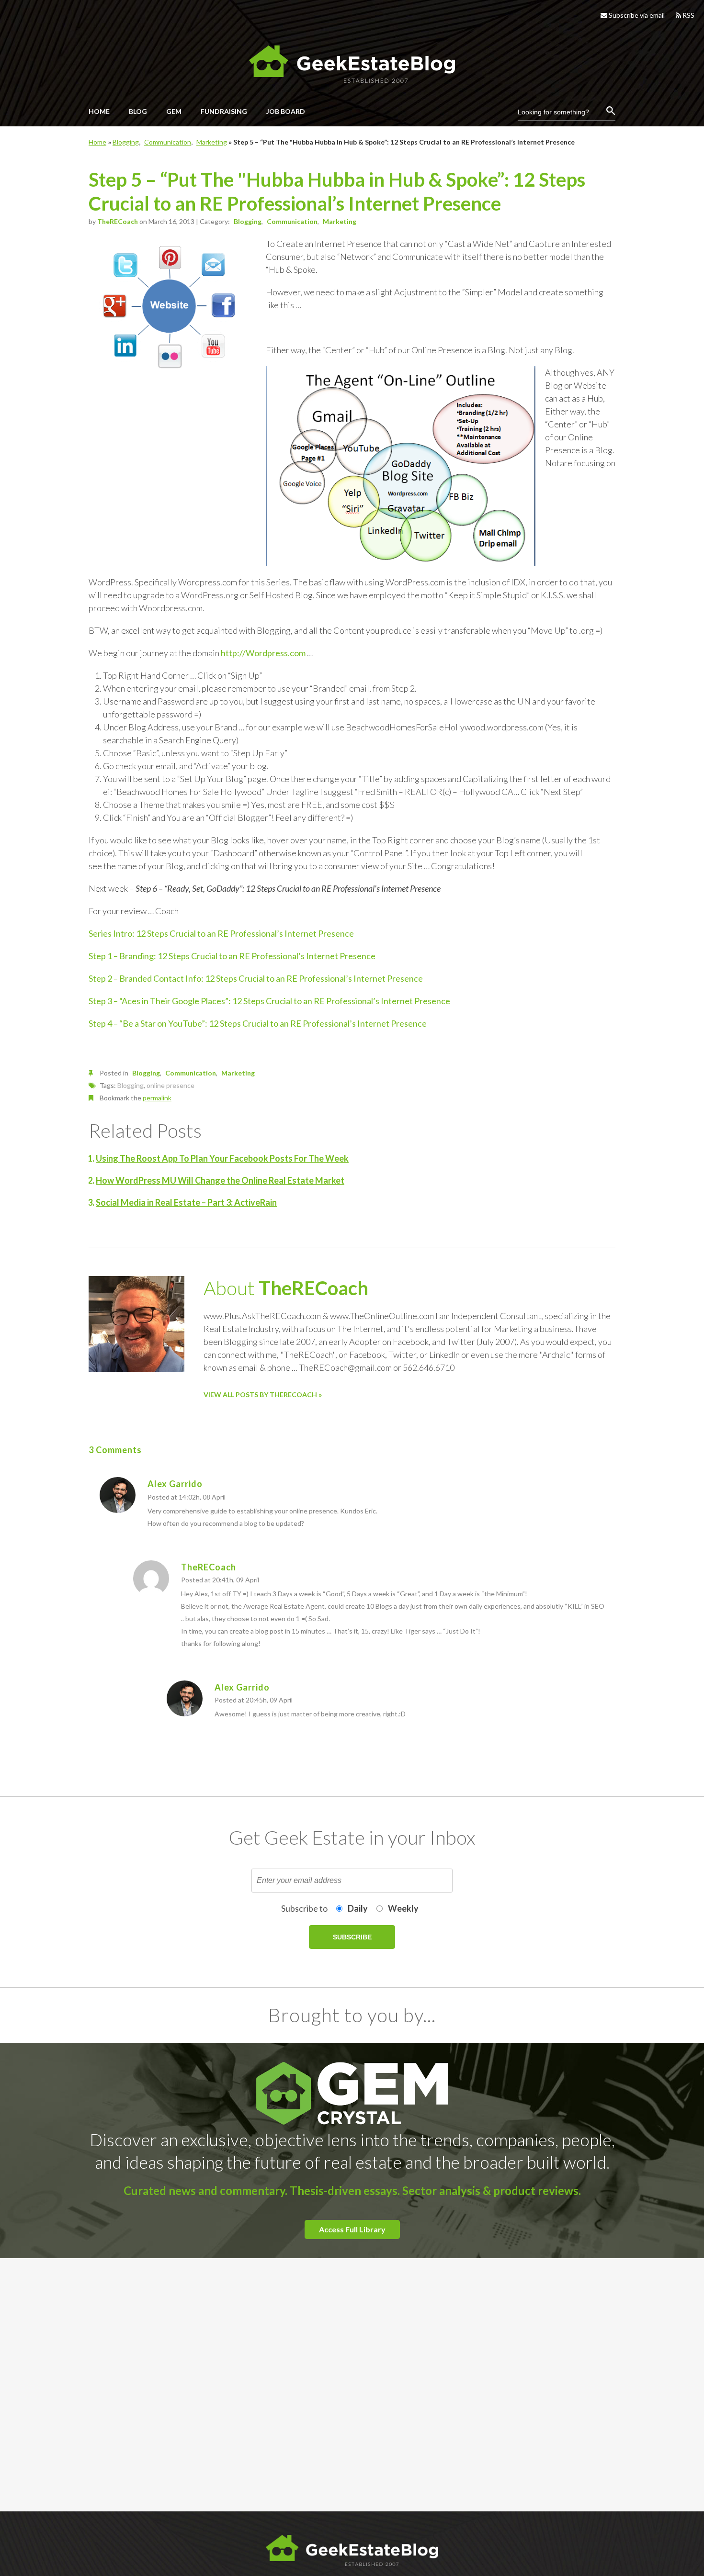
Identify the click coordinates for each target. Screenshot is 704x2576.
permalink (157, 1098)
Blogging (126, 142)
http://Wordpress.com (263, 653)
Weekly (403, 1908)
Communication (168, 142)
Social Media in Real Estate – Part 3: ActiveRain (186, 1202)
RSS (688, 15)
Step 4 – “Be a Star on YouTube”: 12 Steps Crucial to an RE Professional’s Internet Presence (258, 1023)
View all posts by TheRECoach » (263, 1394)
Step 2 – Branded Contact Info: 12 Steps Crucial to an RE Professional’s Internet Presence (256, 978)
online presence (170, 1085)
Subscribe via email (636, 15)
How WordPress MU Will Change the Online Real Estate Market (220, 1180)
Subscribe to (304, 1908)
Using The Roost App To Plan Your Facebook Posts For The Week (222, 1158)
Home (97, 142)
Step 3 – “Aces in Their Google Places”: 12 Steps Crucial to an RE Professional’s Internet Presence (269, 1001)
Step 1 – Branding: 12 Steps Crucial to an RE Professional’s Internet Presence (232, 956)
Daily (358, 1908)
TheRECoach (118, 221)
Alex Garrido (175, 1484)
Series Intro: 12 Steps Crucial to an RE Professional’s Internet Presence (221, 933)
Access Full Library (352, 2229)
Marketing (212, 142)
